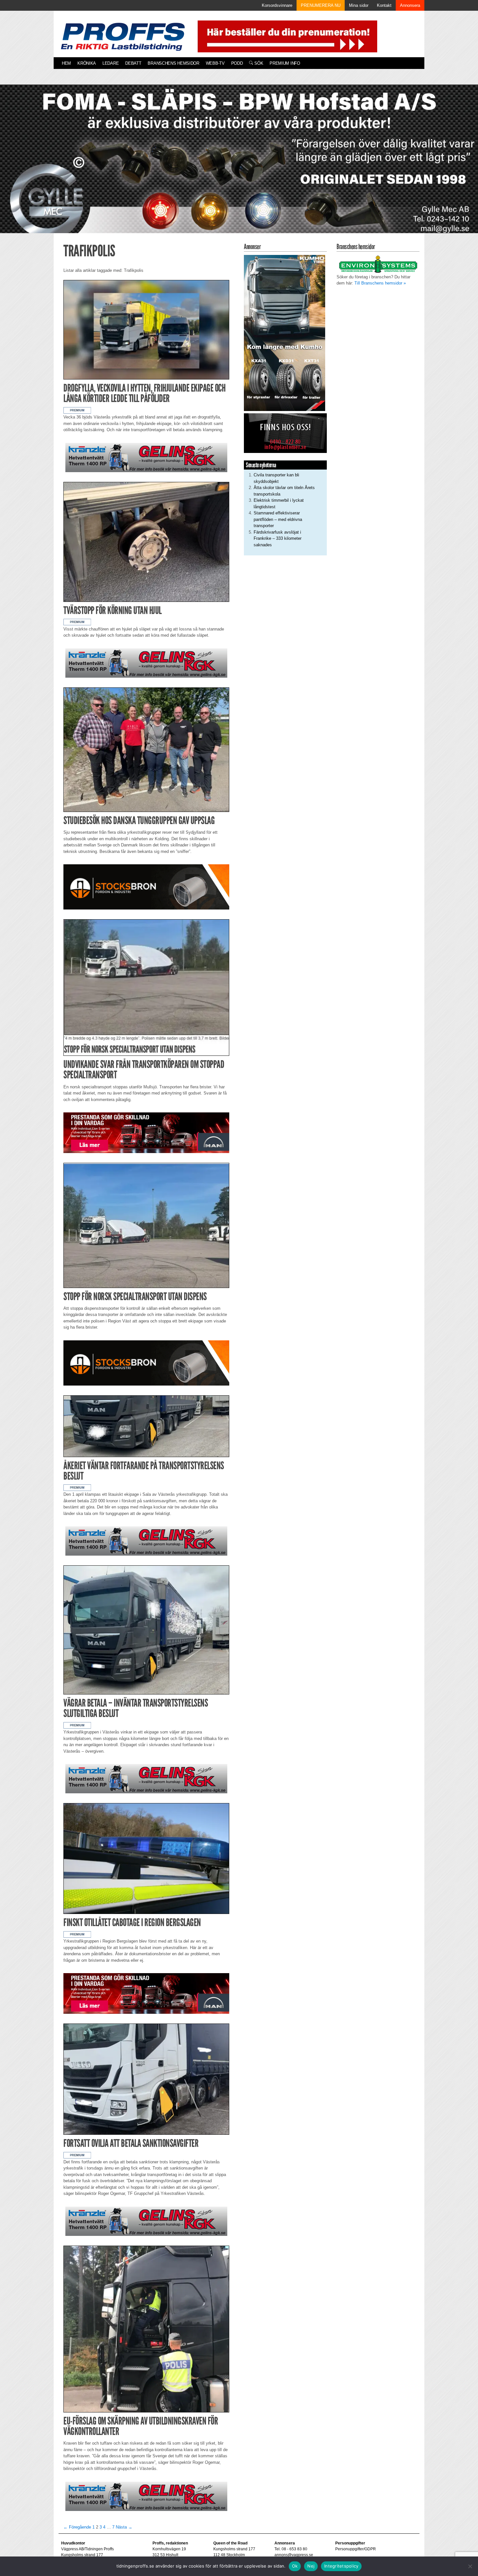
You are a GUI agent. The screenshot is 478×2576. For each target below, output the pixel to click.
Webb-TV (215, 63)
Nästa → (124, 2527)
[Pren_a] (286, 36)
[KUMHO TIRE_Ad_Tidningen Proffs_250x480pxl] (285, 332)
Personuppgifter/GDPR (356, 2549)
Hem (66, 63)
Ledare (111, 63)
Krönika (87, 63)
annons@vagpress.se (294, 2555)
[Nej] (470, 2566)
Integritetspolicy (341, 2566)
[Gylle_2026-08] (239, 166)
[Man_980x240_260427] (146, 1132)
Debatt (133, 63)
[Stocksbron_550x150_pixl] (146, 887)
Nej (311, 2566)
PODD (237, 63)
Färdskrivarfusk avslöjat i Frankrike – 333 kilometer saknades (278, 538)
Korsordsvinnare (277, 5)
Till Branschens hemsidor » (380, 283)
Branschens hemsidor (173, 63)
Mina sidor (359, 5)
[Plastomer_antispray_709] (285, 433)
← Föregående (77, 2527)
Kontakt (384, 5)
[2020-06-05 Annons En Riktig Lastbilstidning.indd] (146, 457)
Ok (295, 2566)
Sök (258, 63)
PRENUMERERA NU (321, 5)
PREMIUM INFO (285, 63)
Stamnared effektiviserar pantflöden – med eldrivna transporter (278, 519)
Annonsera (410, 5)
